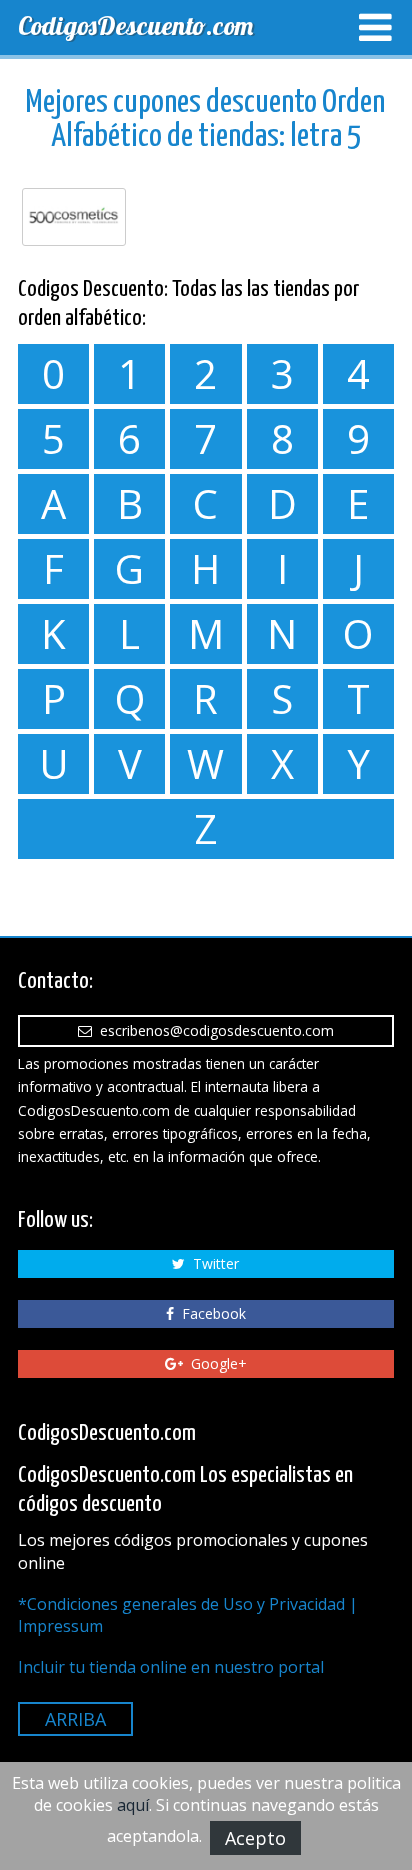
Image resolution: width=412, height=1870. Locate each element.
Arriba (75, 1719)
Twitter (212, 1263)
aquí (133, 1805)
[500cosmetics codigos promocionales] (74, 217)
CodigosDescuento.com (135, 25)
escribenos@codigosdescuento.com (213, 1030)
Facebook (210, 1313)
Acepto (255, 1838)
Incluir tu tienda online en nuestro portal (171, 1667)
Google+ (215, 1363)
